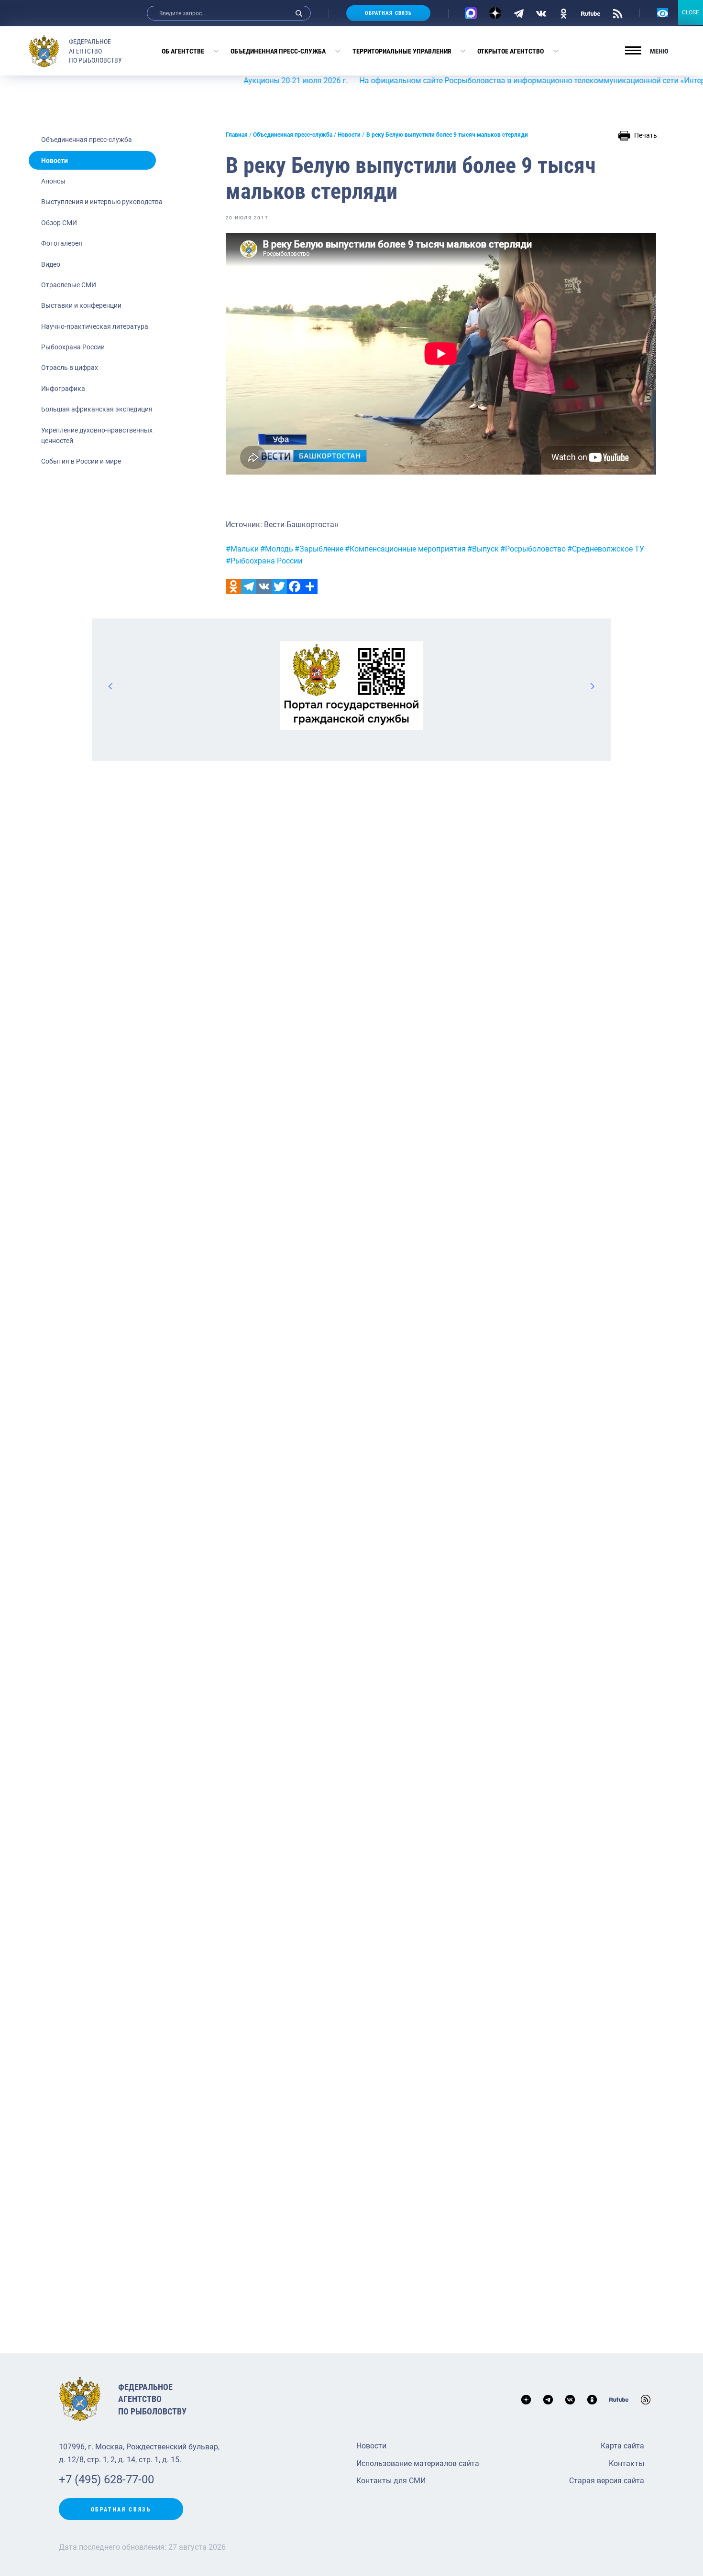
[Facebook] (295, 586)
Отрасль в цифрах (70, 368)
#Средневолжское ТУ (606, 549)
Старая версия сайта (607, 2481)
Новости (55, 161)
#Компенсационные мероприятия (405, 549)
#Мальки (242, 549)
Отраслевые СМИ (69, 285)
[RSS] (618, 13)
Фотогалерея (62, 243)
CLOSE (691, 12)
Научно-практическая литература (95, 326)
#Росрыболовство (533, 549)
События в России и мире (81, 461)
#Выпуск (483, 549)
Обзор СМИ (59, 223)
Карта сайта (622, 2446)
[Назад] (111, 686)
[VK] (541, 13)
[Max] (471, 13)
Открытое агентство (511, 51)
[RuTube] (591, 13)
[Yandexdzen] (495, 13)
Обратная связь (388, 13)
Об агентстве (183, 51)
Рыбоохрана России (73, 347)
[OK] (564, 13)
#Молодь (277, 549)
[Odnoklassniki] (233, 586)
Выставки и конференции (81, 305)
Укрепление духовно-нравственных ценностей (97, 435)
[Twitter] (279, 586)
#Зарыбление (319, 549)
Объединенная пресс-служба (278, 51)
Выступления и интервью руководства (102, 202)
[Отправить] (310, 586)
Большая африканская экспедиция (97, 409)
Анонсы (53, 181)
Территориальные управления (402, 51)
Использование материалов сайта (418, 2463)
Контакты (626, 2463)
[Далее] (592, 686)
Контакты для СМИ (391, 2481)
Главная (237, 135)
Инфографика (63, 389)
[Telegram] (519, 13)
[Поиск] (299, 13)
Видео (51, 264)
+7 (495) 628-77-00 (106, 2479)
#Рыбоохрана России (264, 561)
